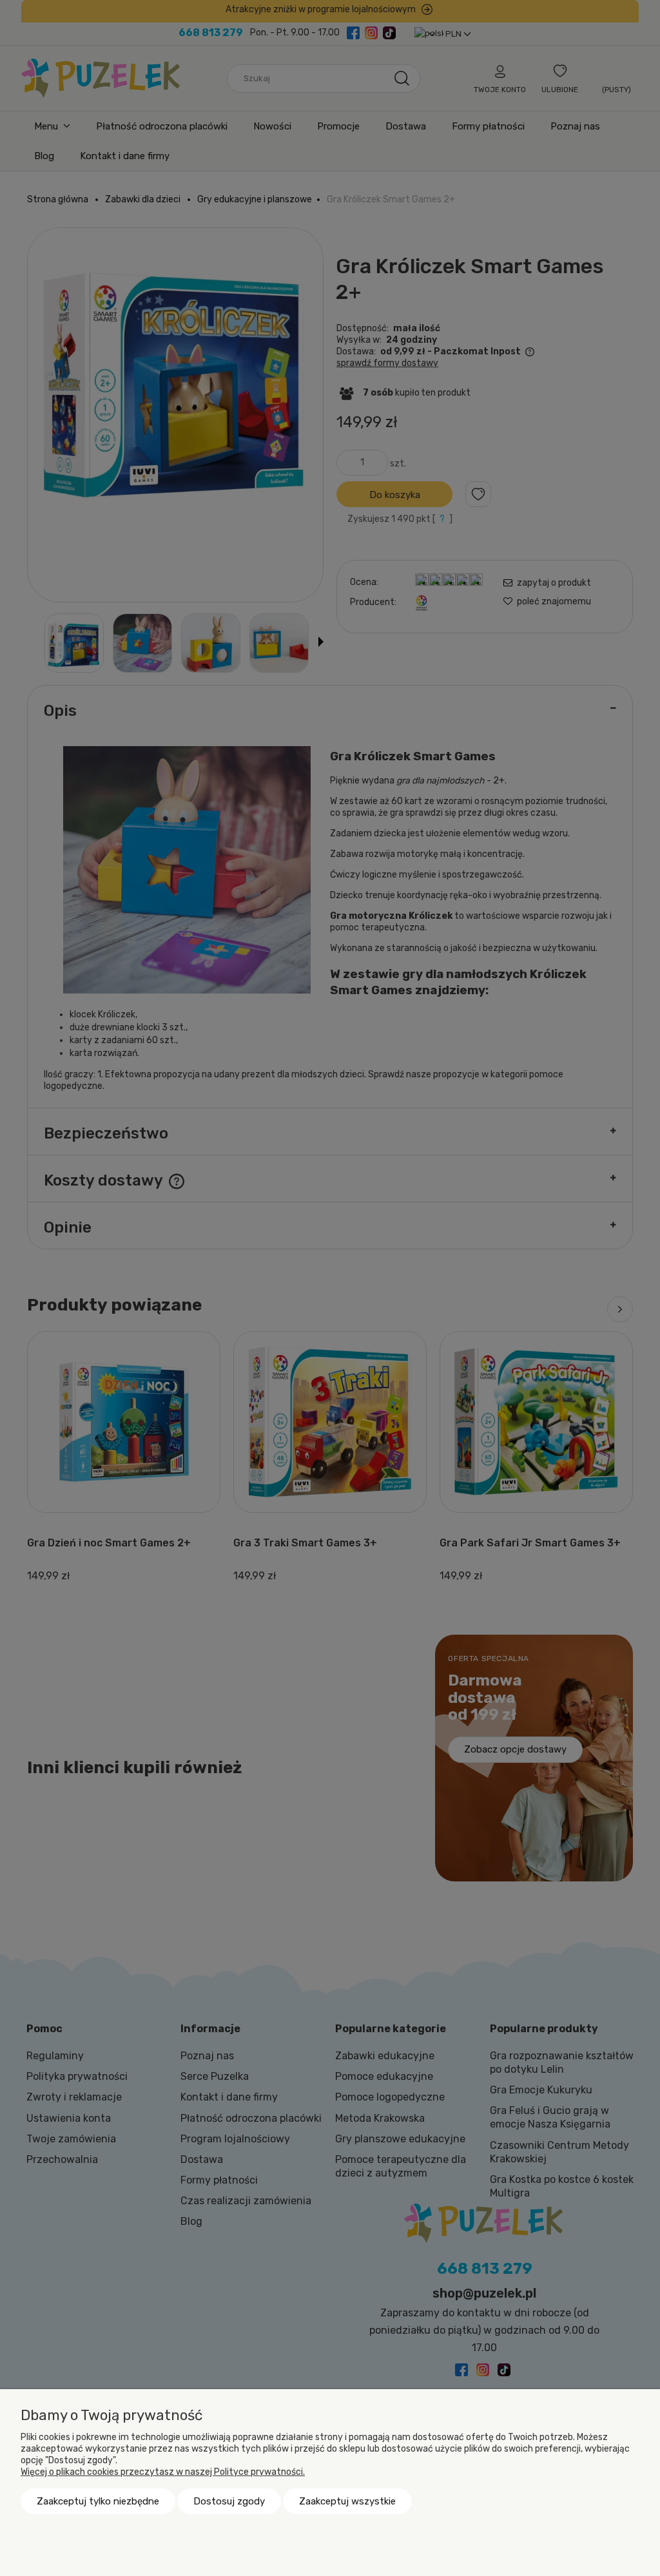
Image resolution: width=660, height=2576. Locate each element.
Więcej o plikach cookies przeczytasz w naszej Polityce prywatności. (163, 2472)
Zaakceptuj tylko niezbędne (98, 2501)
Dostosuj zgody (229, 2501)
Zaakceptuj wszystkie (347, 2501)
